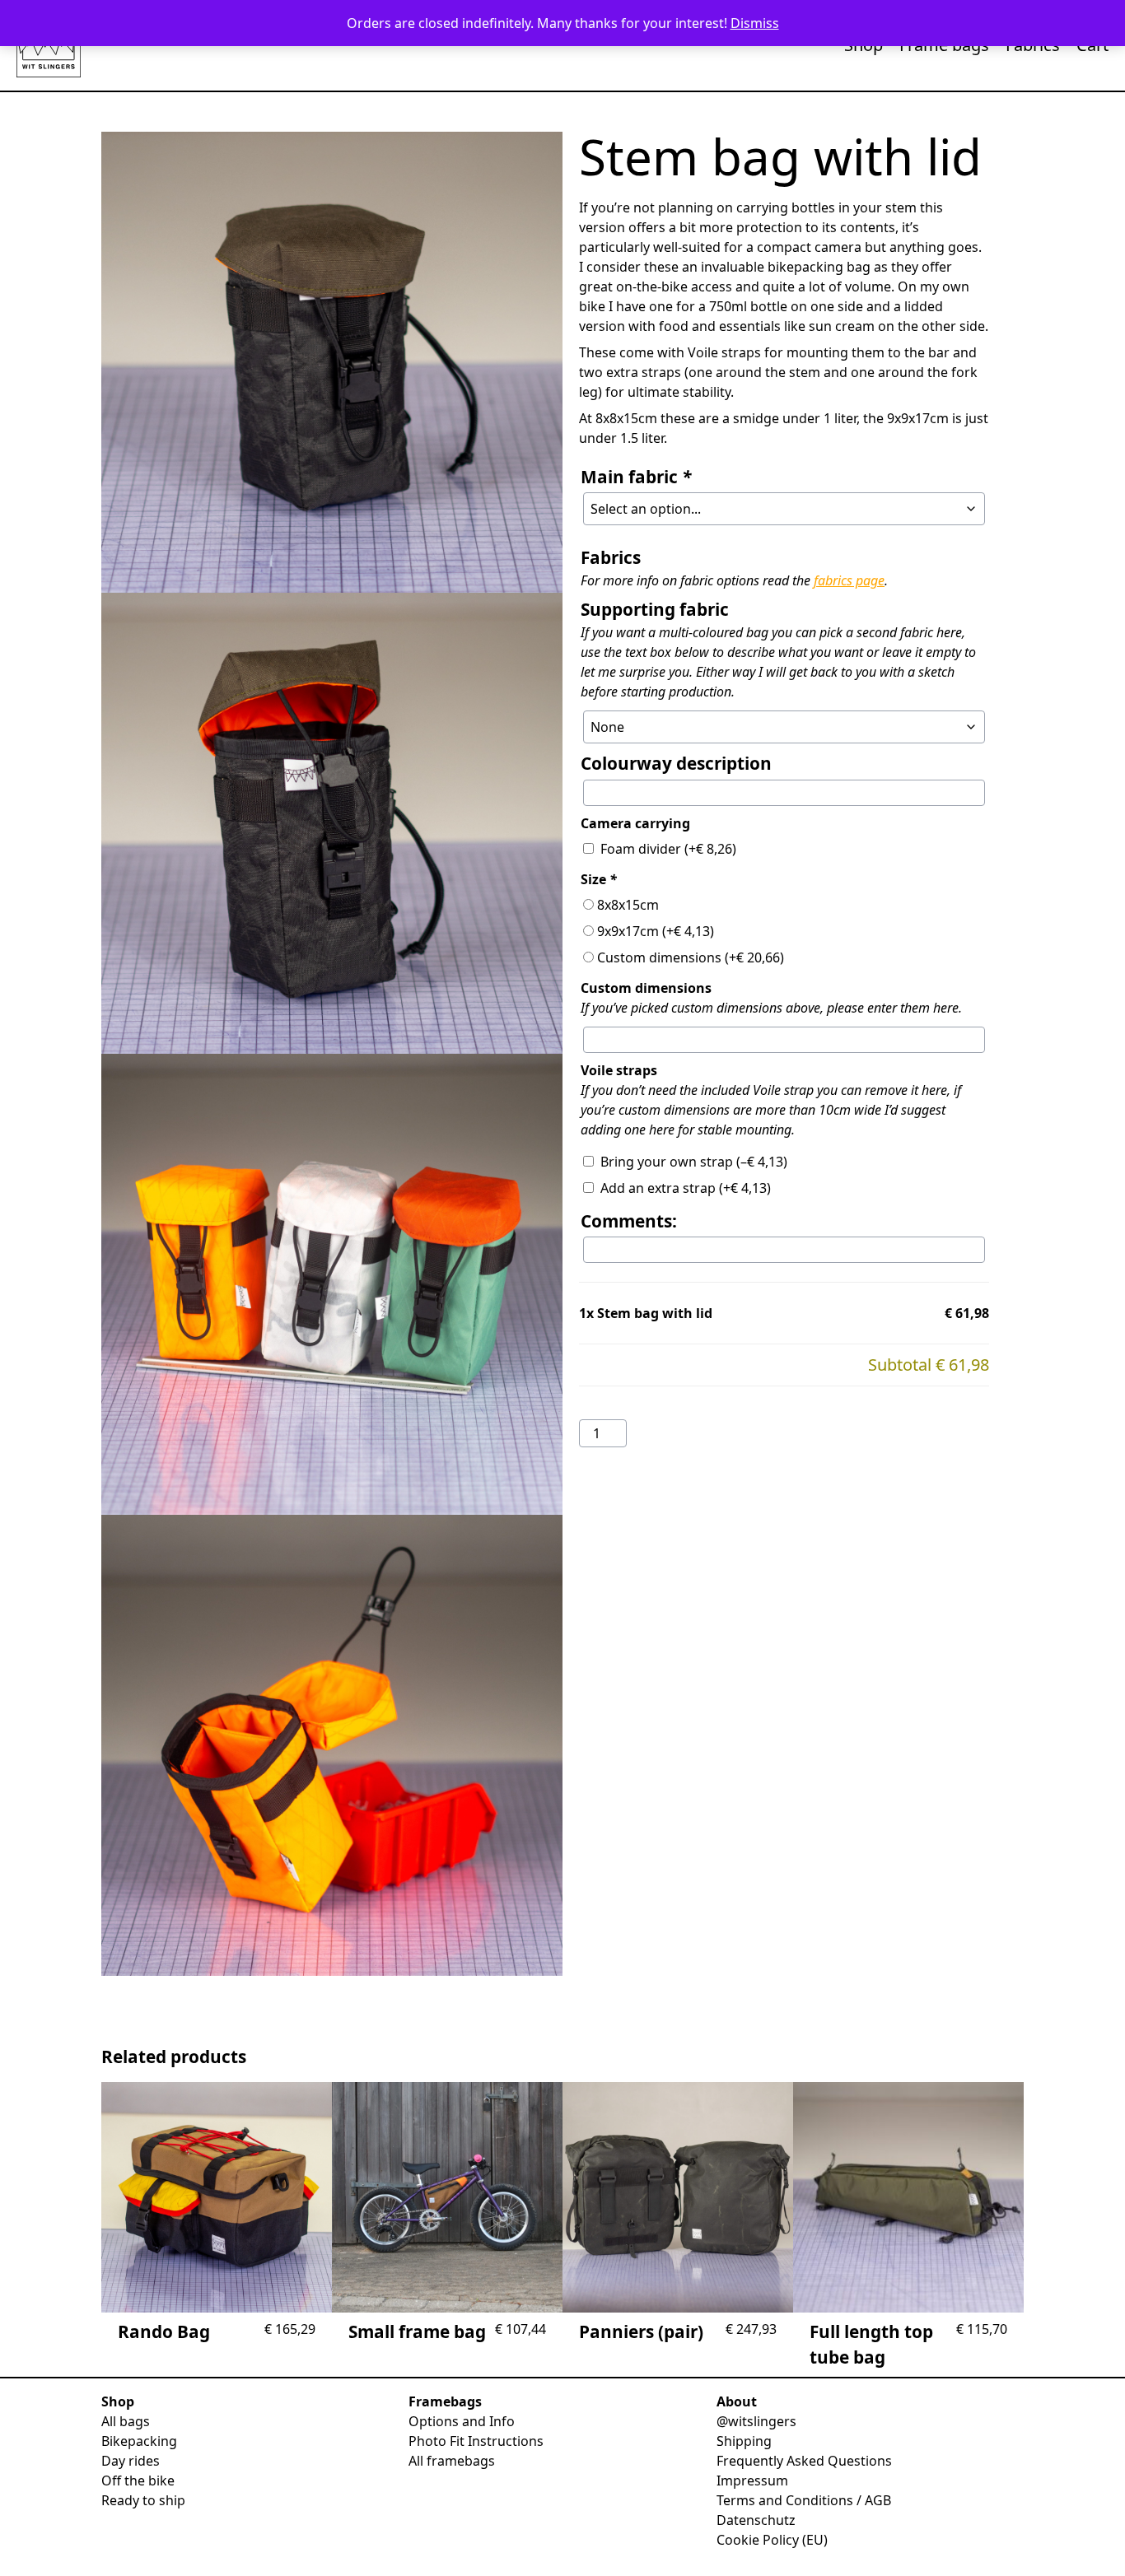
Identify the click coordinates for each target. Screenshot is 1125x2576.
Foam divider (668, 849)
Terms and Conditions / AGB (804, 2500)
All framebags (452, 2461)
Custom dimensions (691, 957)
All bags (126, 2421)
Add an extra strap (686, 1188)
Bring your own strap (694, 1162)
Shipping (744, 2441)
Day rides (131, 2461)
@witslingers (756, 2421)
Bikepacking (139, 2441)
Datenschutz (756, 2520)
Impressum (752, 2481)
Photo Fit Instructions (476, 2441)
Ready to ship (143, 2500)
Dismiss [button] (755, 23)
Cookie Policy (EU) (772, 2540)
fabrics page (849, 580)
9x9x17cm (656, 931)
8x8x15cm (628, 905)
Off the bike (138, 2481)
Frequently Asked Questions (804, 2461)
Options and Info (462, 2421)
